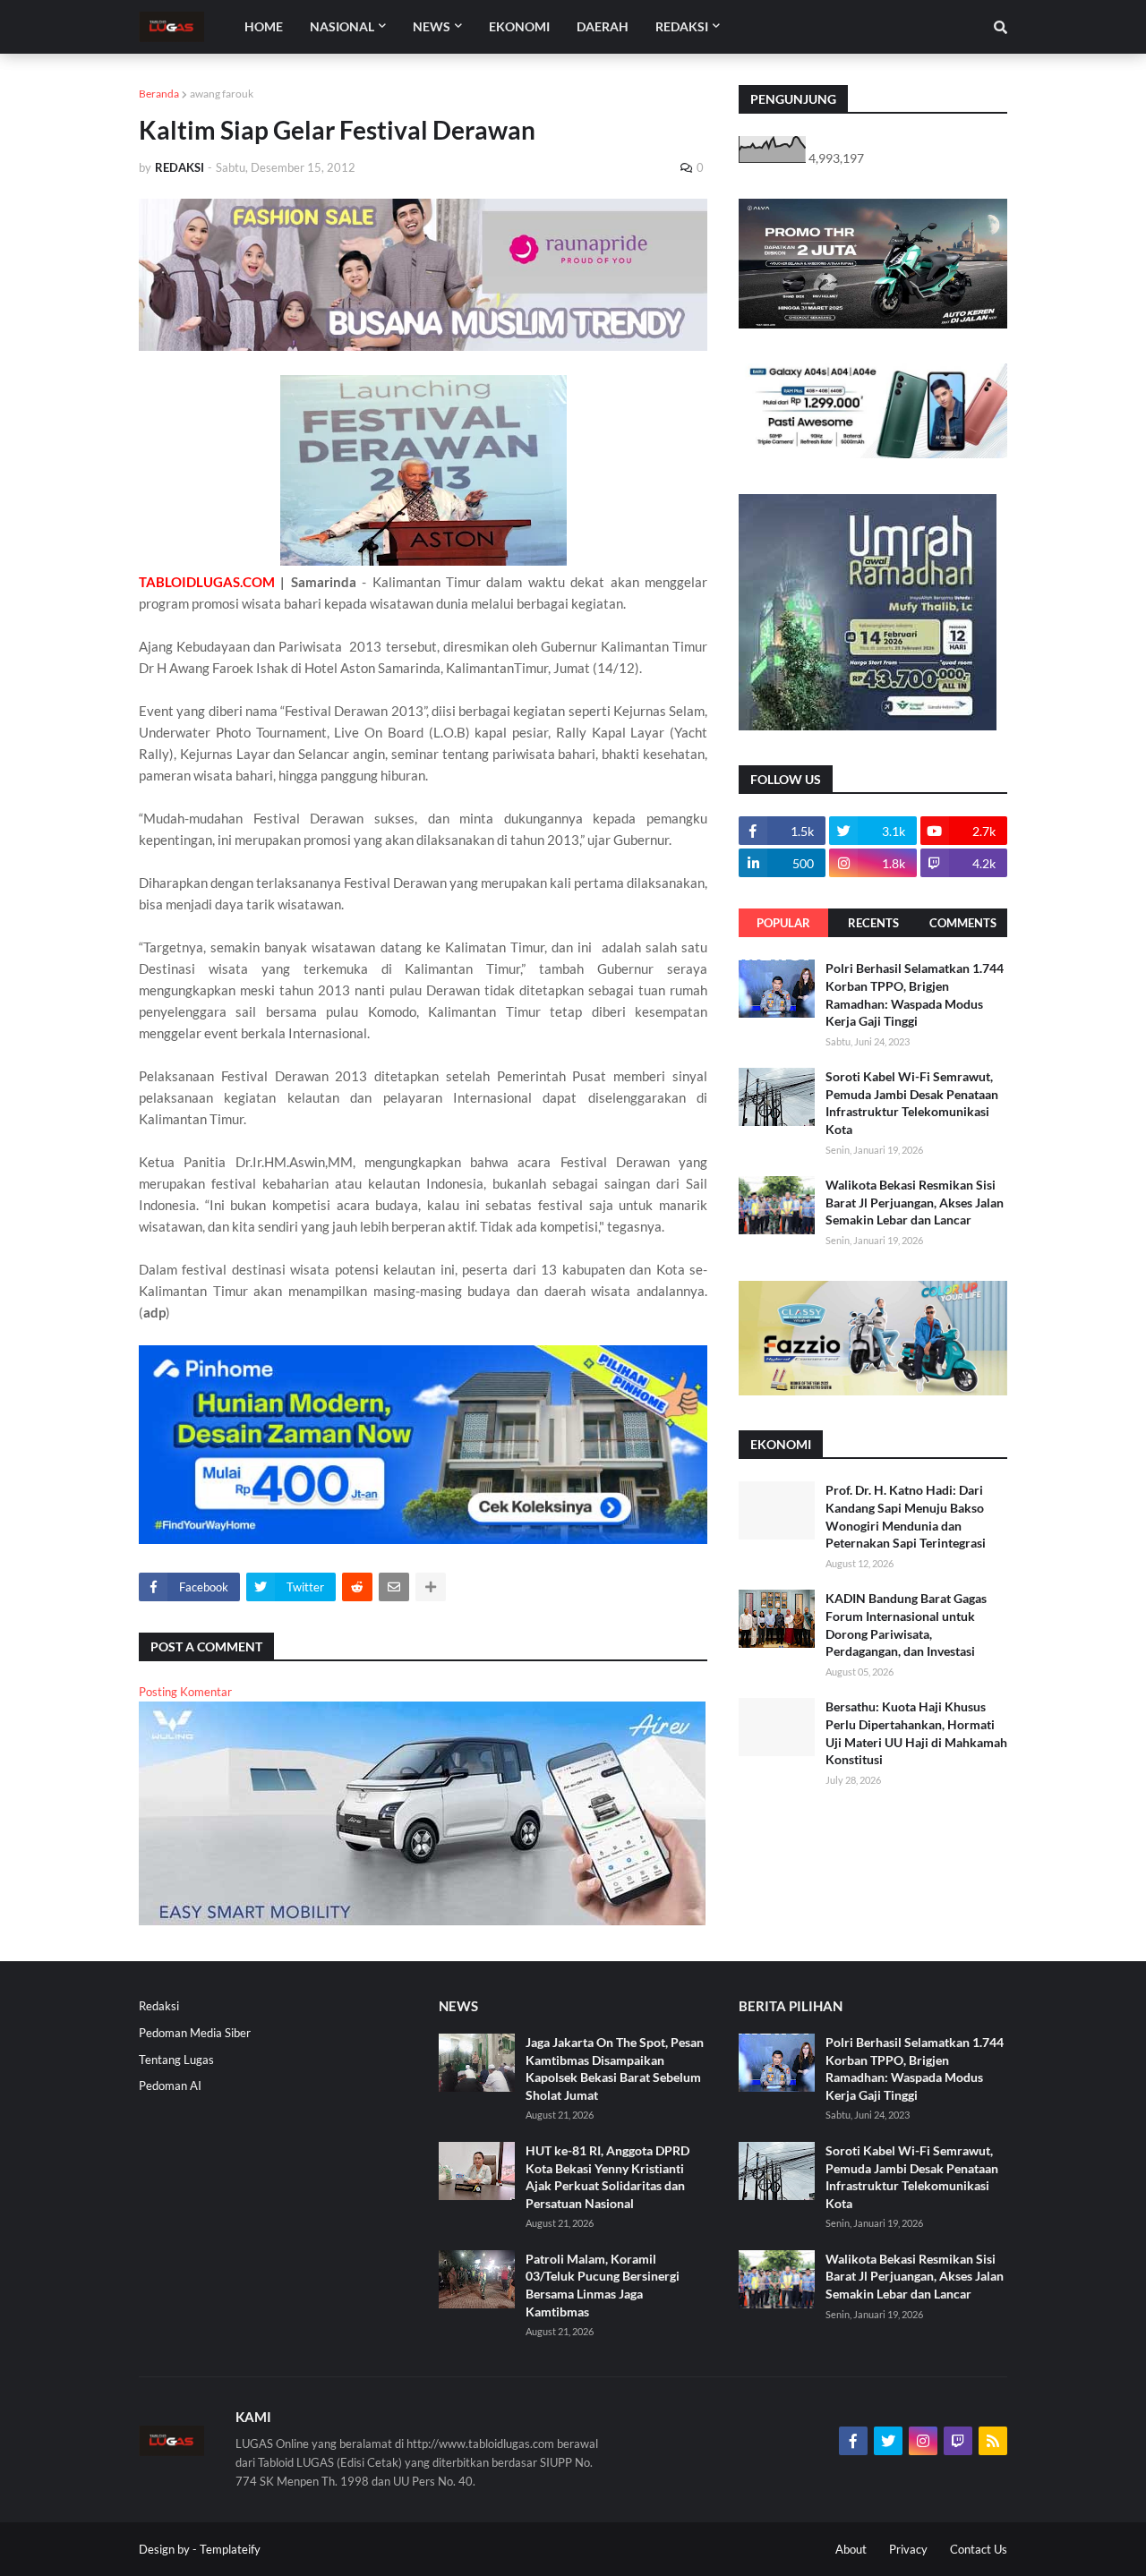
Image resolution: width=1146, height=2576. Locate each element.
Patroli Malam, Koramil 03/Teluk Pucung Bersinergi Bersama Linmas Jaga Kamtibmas (603, 2285)
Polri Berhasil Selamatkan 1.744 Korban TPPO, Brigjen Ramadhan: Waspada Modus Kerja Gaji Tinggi (915, 994)
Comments (963, 923)
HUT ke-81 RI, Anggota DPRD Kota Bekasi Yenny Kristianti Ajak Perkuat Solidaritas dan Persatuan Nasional (607, 2177)
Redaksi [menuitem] (682, 26)
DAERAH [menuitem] (603, 26)
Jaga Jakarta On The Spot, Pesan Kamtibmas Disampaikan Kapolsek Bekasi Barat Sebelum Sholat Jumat (615, 2068)
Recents (873, 923)
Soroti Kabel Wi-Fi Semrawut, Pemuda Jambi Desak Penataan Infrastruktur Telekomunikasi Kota (912, 1103)
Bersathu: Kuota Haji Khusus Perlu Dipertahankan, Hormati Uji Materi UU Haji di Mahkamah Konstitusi (916, 1733)
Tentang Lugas (176, 2060)
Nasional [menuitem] (342, 26)
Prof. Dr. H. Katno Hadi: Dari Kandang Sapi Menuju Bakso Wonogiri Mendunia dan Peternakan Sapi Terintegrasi (906, 1516)
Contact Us (979, 2549)
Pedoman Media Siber (195, 2033)
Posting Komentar (185, 1692)
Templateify (230, 2549)
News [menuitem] (432, 26)
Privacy (908, 2549)
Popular (783, 923)
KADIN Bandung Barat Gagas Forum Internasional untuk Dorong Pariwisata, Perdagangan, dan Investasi (906, 1625)
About (851, 2549)
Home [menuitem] (264, 26)
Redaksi (159, 2006)
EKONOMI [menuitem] (519, 26)
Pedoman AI (170, 2086)
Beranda (159, 94)
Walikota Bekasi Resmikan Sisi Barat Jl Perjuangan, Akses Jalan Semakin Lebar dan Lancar (915, 1202)
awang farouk (222, 94)
